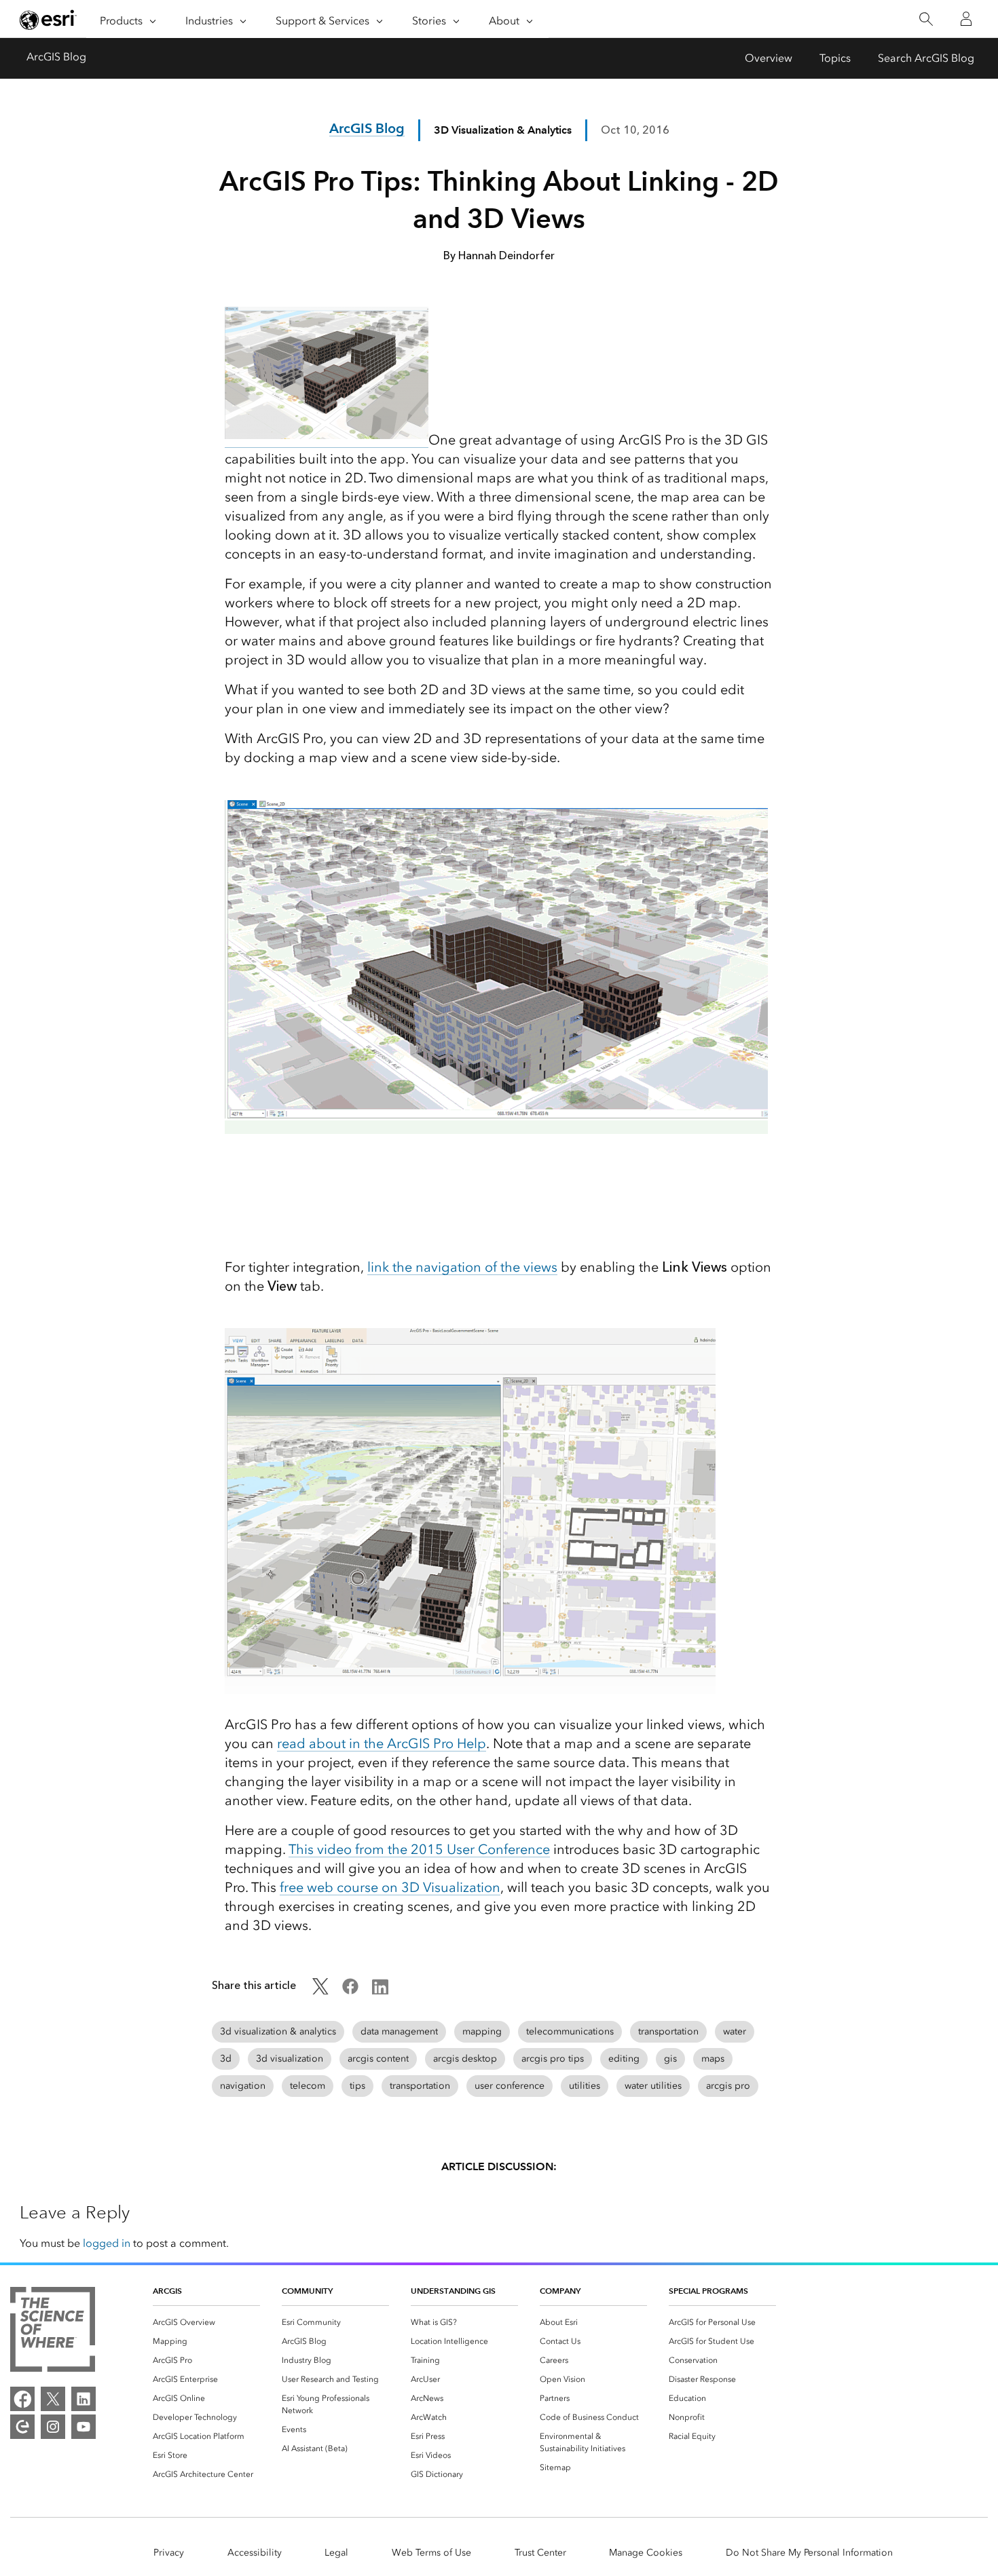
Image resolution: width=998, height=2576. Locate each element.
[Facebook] (22, 2399)
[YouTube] (84, 2427)
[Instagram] (53, 2427)
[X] (53, 2399)
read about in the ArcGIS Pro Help (382, 1743)
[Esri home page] (48, 20)
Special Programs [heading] (708, 2291)
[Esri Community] (22, 2427)
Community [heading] (307, 2291)
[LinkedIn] (84, 2399)
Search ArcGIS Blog (926, 58)
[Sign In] (966, 19)
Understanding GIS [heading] (453, 2291)
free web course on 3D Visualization (390, 1887)
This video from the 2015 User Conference (419, 1849)
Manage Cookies (646, 2553)
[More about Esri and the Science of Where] (53, 2332)
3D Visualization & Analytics (503, 130)
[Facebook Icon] (350, 1991)
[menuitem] (206, 2322)
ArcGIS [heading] (167, 2291)
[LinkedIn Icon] (380, 1991)
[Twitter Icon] (320, 1991)
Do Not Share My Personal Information (809, 2553)
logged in (107, 2243)
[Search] (926, 19)
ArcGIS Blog (56, 57)
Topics (835, 58)
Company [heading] (560, 2291)
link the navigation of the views (462, 1267)
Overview (769, 58)
